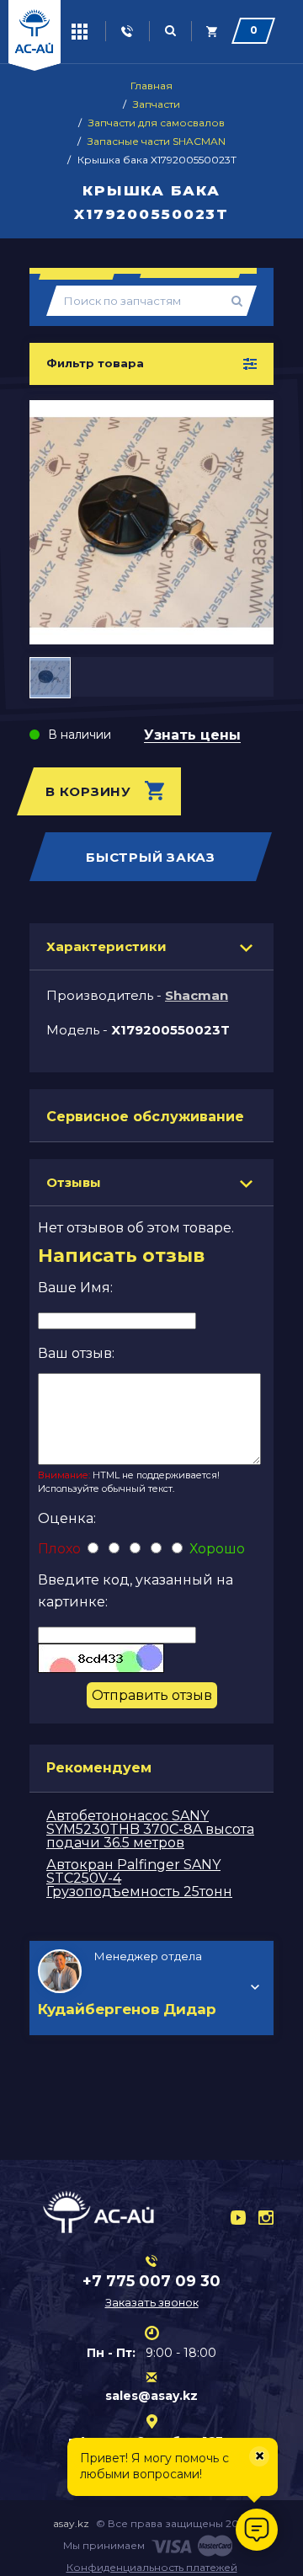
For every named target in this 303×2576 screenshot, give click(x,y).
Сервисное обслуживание (145, 1117)
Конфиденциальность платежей (152, 2567)
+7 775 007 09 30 (151, 2281)
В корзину (88, 791)
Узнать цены (192, 736)
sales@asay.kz (151, 2396)
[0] (213, 32)
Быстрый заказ (151, 857)
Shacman (197, 995)
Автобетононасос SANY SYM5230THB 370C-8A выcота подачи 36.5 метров (150, 1829)
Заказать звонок (152, 2302)
